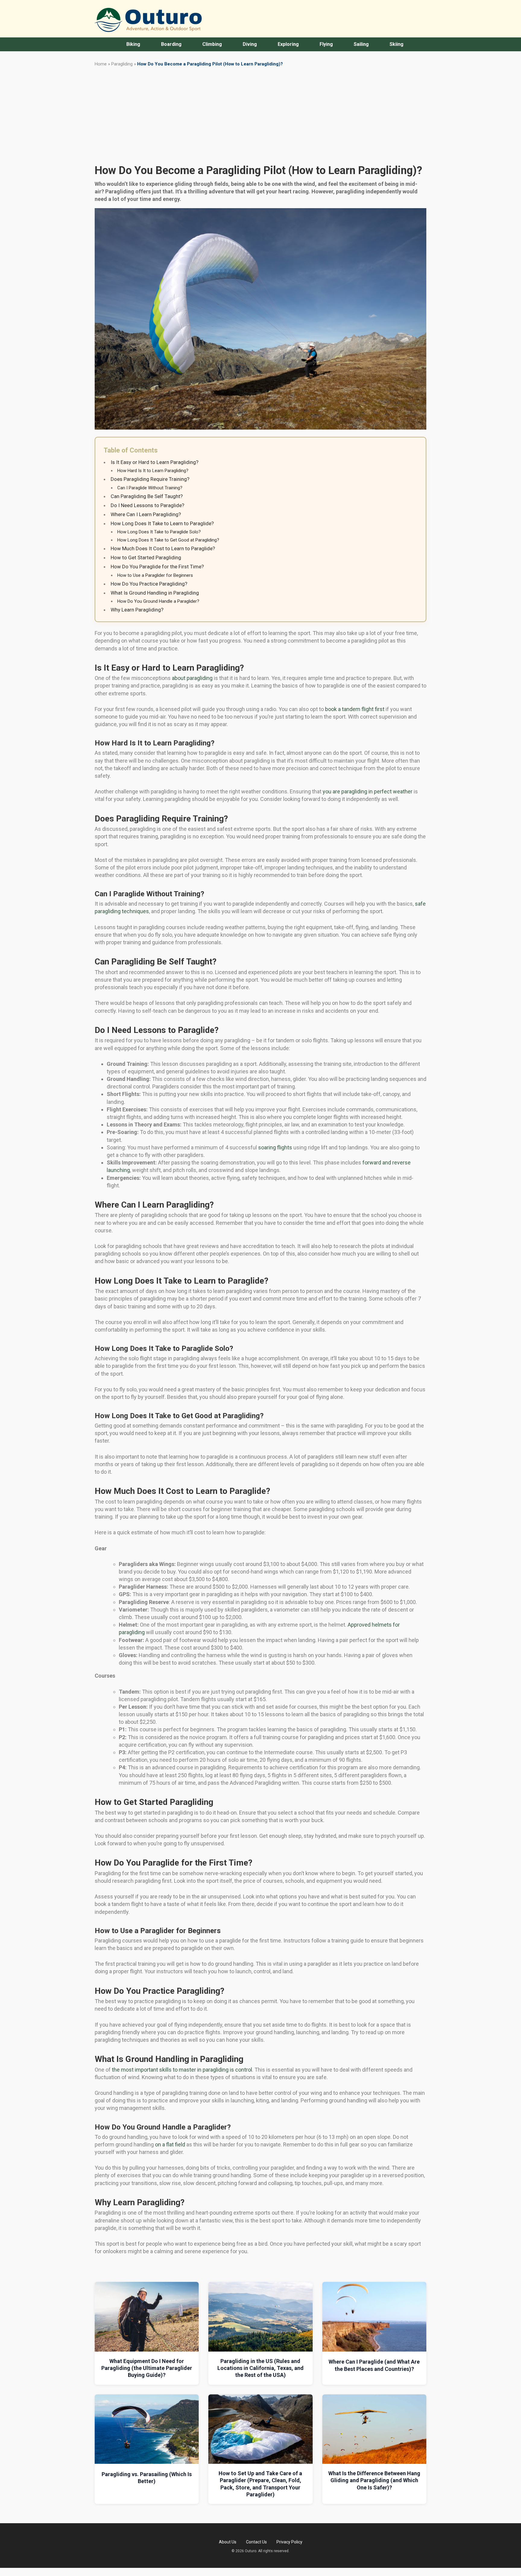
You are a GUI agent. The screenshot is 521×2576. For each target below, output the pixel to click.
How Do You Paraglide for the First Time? (157, 567)
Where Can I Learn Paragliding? (146, 514)
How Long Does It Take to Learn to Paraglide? (162, 523)
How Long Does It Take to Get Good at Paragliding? (168, 540)
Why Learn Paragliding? (137, 610)
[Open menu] (115, 44)
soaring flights (275, 1147)
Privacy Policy (289, 2542)
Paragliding (122, 64)
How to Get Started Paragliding (146, 557)
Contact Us (256, 2542)
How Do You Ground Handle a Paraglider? (158, 601)
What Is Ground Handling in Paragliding (155, 593)
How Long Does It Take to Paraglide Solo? (159, 532)
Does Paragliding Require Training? (150, 479)
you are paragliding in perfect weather (368, 791)
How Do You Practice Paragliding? (149, 584)
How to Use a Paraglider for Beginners (155, 575)
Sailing (361, 44)
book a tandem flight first (355, 709)
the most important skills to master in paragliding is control (182, 2070)
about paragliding (192, 678)
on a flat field (170, 2144)
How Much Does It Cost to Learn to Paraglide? (163, 548)
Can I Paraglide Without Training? (150, 488)
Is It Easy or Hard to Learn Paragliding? (155, 462)
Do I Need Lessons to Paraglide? (147, 505)
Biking (133, 44)
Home (101, 64)
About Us (228, 2542)
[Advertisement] (260, 115)
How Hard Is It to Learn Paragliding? (153, 471)
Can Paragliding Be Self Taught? (147, 496)
